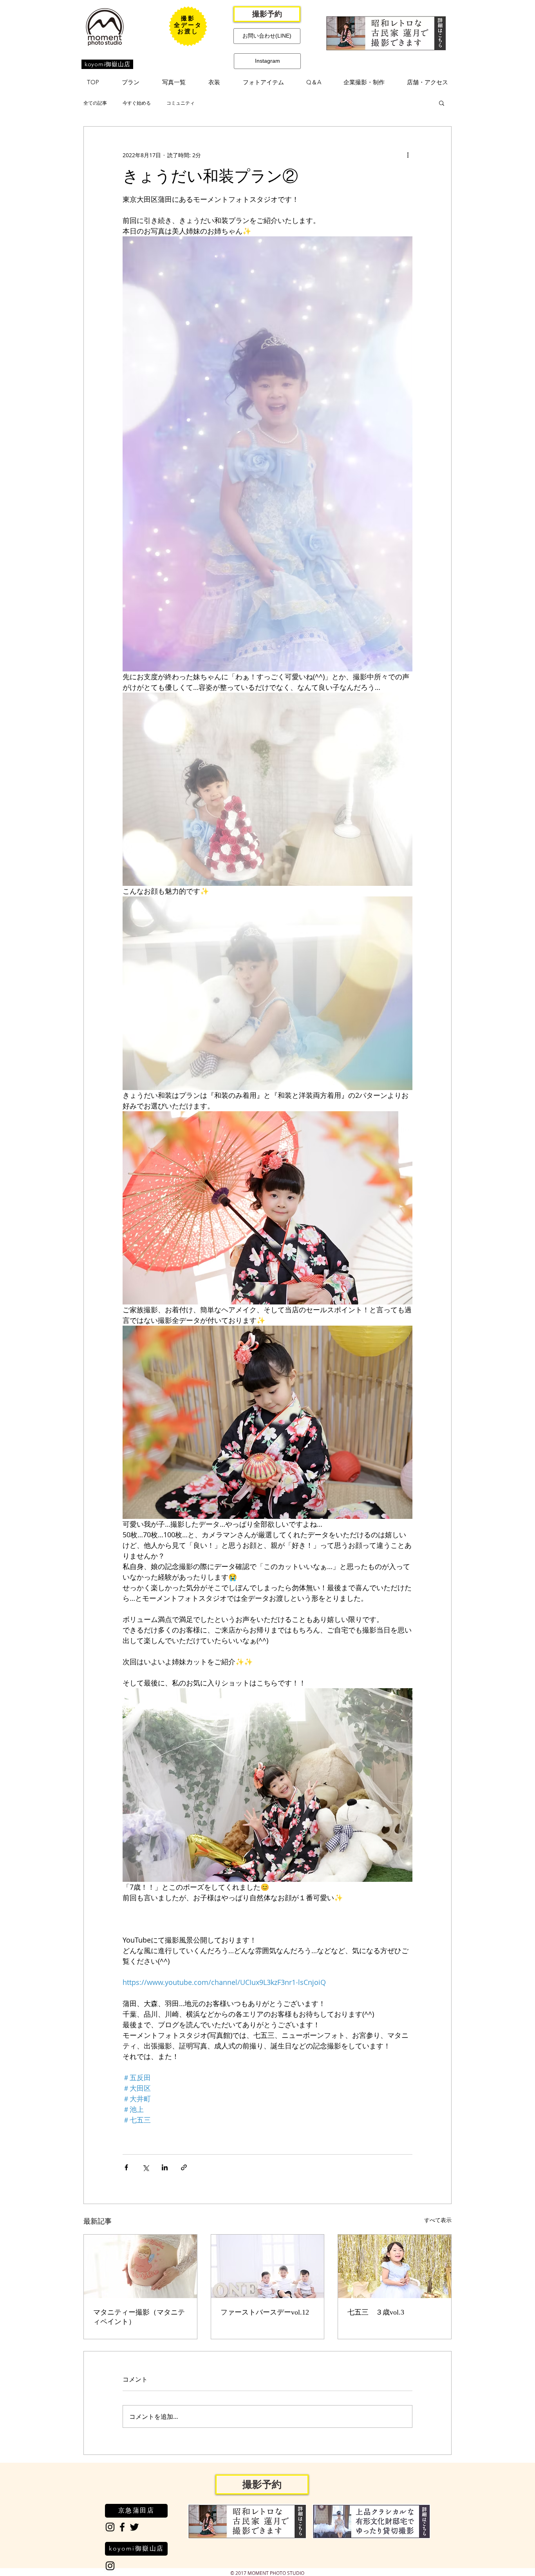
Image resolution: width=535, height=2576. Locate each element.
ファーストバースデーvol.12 (265, 2312)
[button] (131, 82)
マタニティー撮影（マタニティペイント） (139, 2317)
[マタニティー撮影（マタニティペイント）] (140, 2266)
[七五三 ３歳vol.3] (395, 2266)
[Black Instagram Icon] (110, 2527)
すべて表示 (438, 2220)
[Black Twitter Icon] (134, 2527)
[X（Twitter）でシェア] (145, 2167)
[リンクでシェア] (184, 2167)
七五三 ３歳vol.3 (376, 2312)
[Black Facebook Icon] (122, 2527)
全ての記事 (95, 103)
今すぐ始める (137, 103)
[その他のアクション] (408, 155)
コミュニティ (181, 103)
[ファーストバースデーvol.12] (268, 2266)
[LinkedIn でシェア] (165, 2167)
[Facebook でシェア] (126, 2167)
